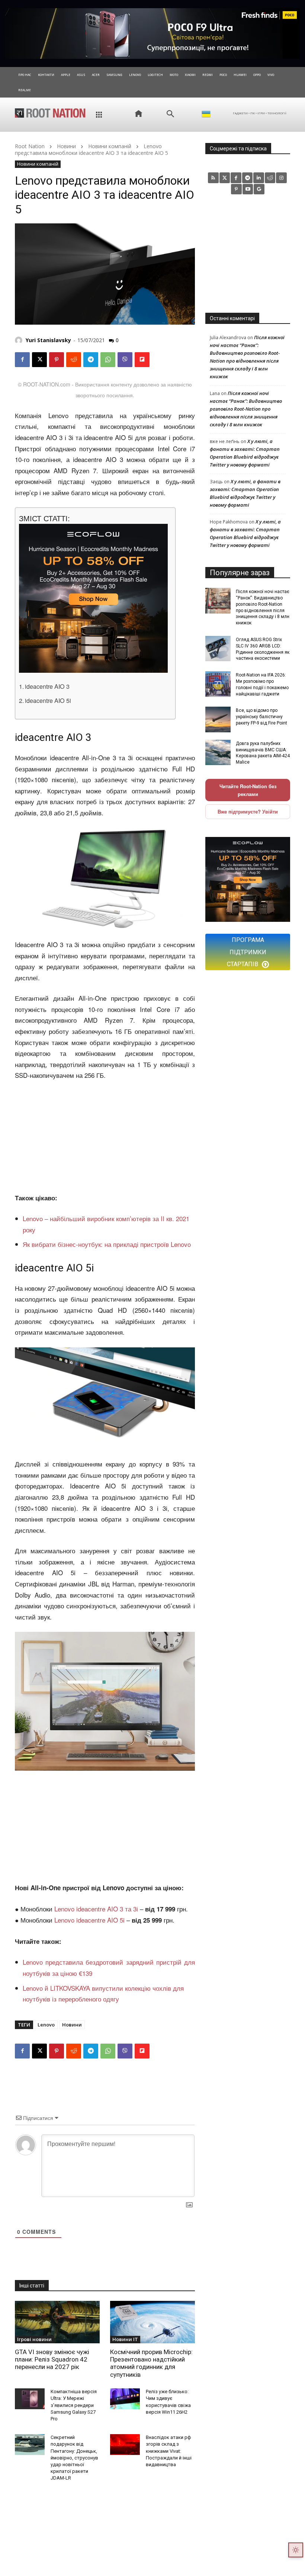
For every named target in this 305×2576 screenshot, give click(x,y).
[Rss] (213, 178)
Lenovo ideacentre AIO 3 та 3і (96, 1909)
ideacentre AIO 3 (47, 686)
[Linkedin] (259, 178)
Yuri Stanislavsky (48, 340)
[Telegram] (91, 360)
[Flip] (142, 360)
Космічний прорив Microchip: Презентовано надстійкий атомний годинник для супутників (151, 2363)
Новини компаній (110, 146)
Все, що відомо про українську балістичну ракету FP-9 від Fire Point (261, 717)
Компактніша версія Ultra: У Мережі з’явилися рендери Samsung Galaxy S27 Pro (74, 2405)
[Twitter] (225, 178)
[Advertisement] (105, 1137)
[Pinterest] (57, 360)
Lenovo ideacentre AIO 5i (89, 1920)
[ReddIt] (74, 360)
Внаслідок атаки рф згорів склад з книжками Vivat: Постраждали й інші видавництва (169, 2451)
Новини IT (125, 2339)
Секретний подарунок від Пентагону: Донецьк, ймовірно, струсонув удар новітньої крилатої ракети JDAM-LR (74, 2458)
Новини (66, 146)
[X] (39, 360)
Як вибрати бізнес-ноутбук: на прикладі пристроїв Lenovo (107, 1244)
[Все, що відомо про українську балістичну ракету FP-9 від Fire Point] (218, 719)
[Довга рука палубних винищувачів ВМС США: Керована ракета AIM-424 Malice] (218, 752)
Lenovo (46, 2025)
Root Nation (30, 146)
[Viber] (125, 360)
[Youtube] (248, 189)
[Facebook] (22, 360)
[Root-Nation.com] (50, 113)
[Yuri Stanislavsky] (20, 340)
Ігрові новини (34, 2339)
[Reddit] (270, 178)
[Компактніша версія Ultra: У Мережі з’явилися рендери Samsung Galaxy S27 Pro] (30, 2399)
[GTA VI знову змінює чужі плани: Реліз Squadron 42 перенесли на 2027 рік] (57, 2322)
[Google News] (259, 189)
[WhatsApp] (108, 360)
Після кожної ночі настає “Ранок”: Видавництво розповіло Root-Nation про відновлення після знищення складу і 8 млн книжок (246, 409)
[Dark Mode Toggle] (296, 2550)
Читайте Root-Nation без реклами (248, 790)
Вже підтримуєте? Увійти (248, 811)
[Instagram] (281, 178)
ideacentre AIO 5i (48, 700)
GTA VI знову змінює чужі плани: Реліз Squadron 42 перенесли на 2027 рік (52, 2360)
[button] (170, 114)
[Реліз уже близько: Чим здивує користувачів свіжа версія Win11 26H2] (125, 2399)
